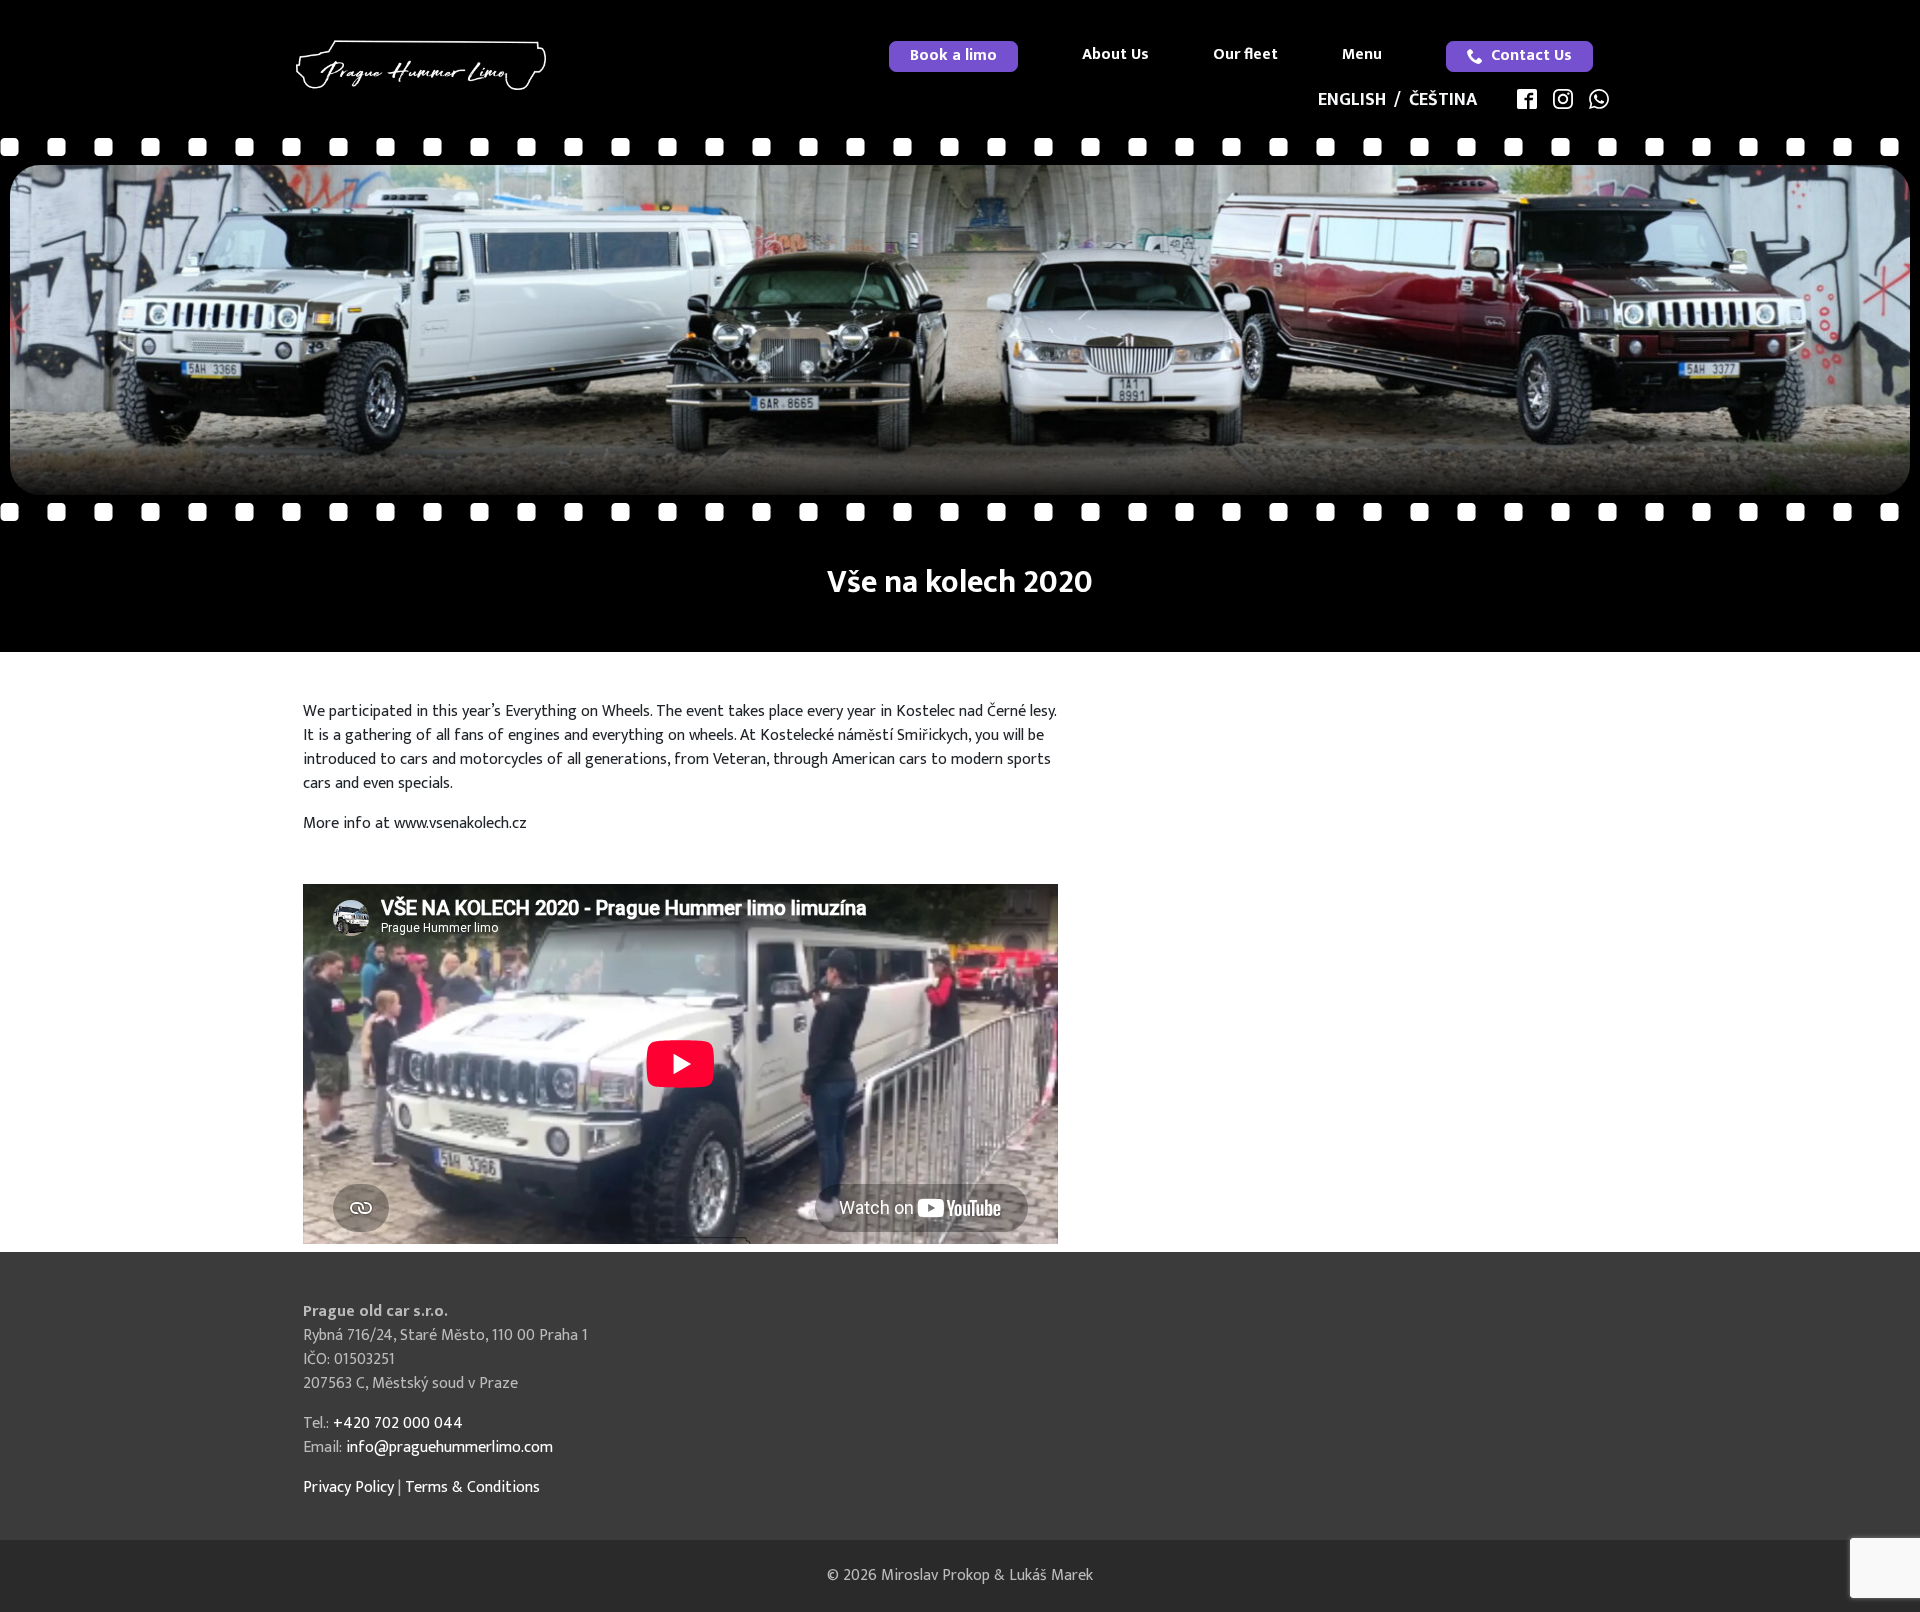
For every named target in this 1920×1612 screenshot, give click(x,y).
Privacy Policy (348, 1487)
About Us (1115, 54)
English (1352, 100)
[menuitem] (953, 56)
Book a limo (953, 55)
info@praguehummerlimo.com (449, 1447)
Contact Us (1531, 55)
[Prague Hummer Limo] (421, 64)
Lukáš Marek (1051, 1575)
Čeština (1443, 100)
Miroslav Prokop (935, 1575)
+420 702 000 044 (398, 1423)
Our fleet (1245, 54)
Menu (1362, 54)
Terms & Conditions (472, 1487)
